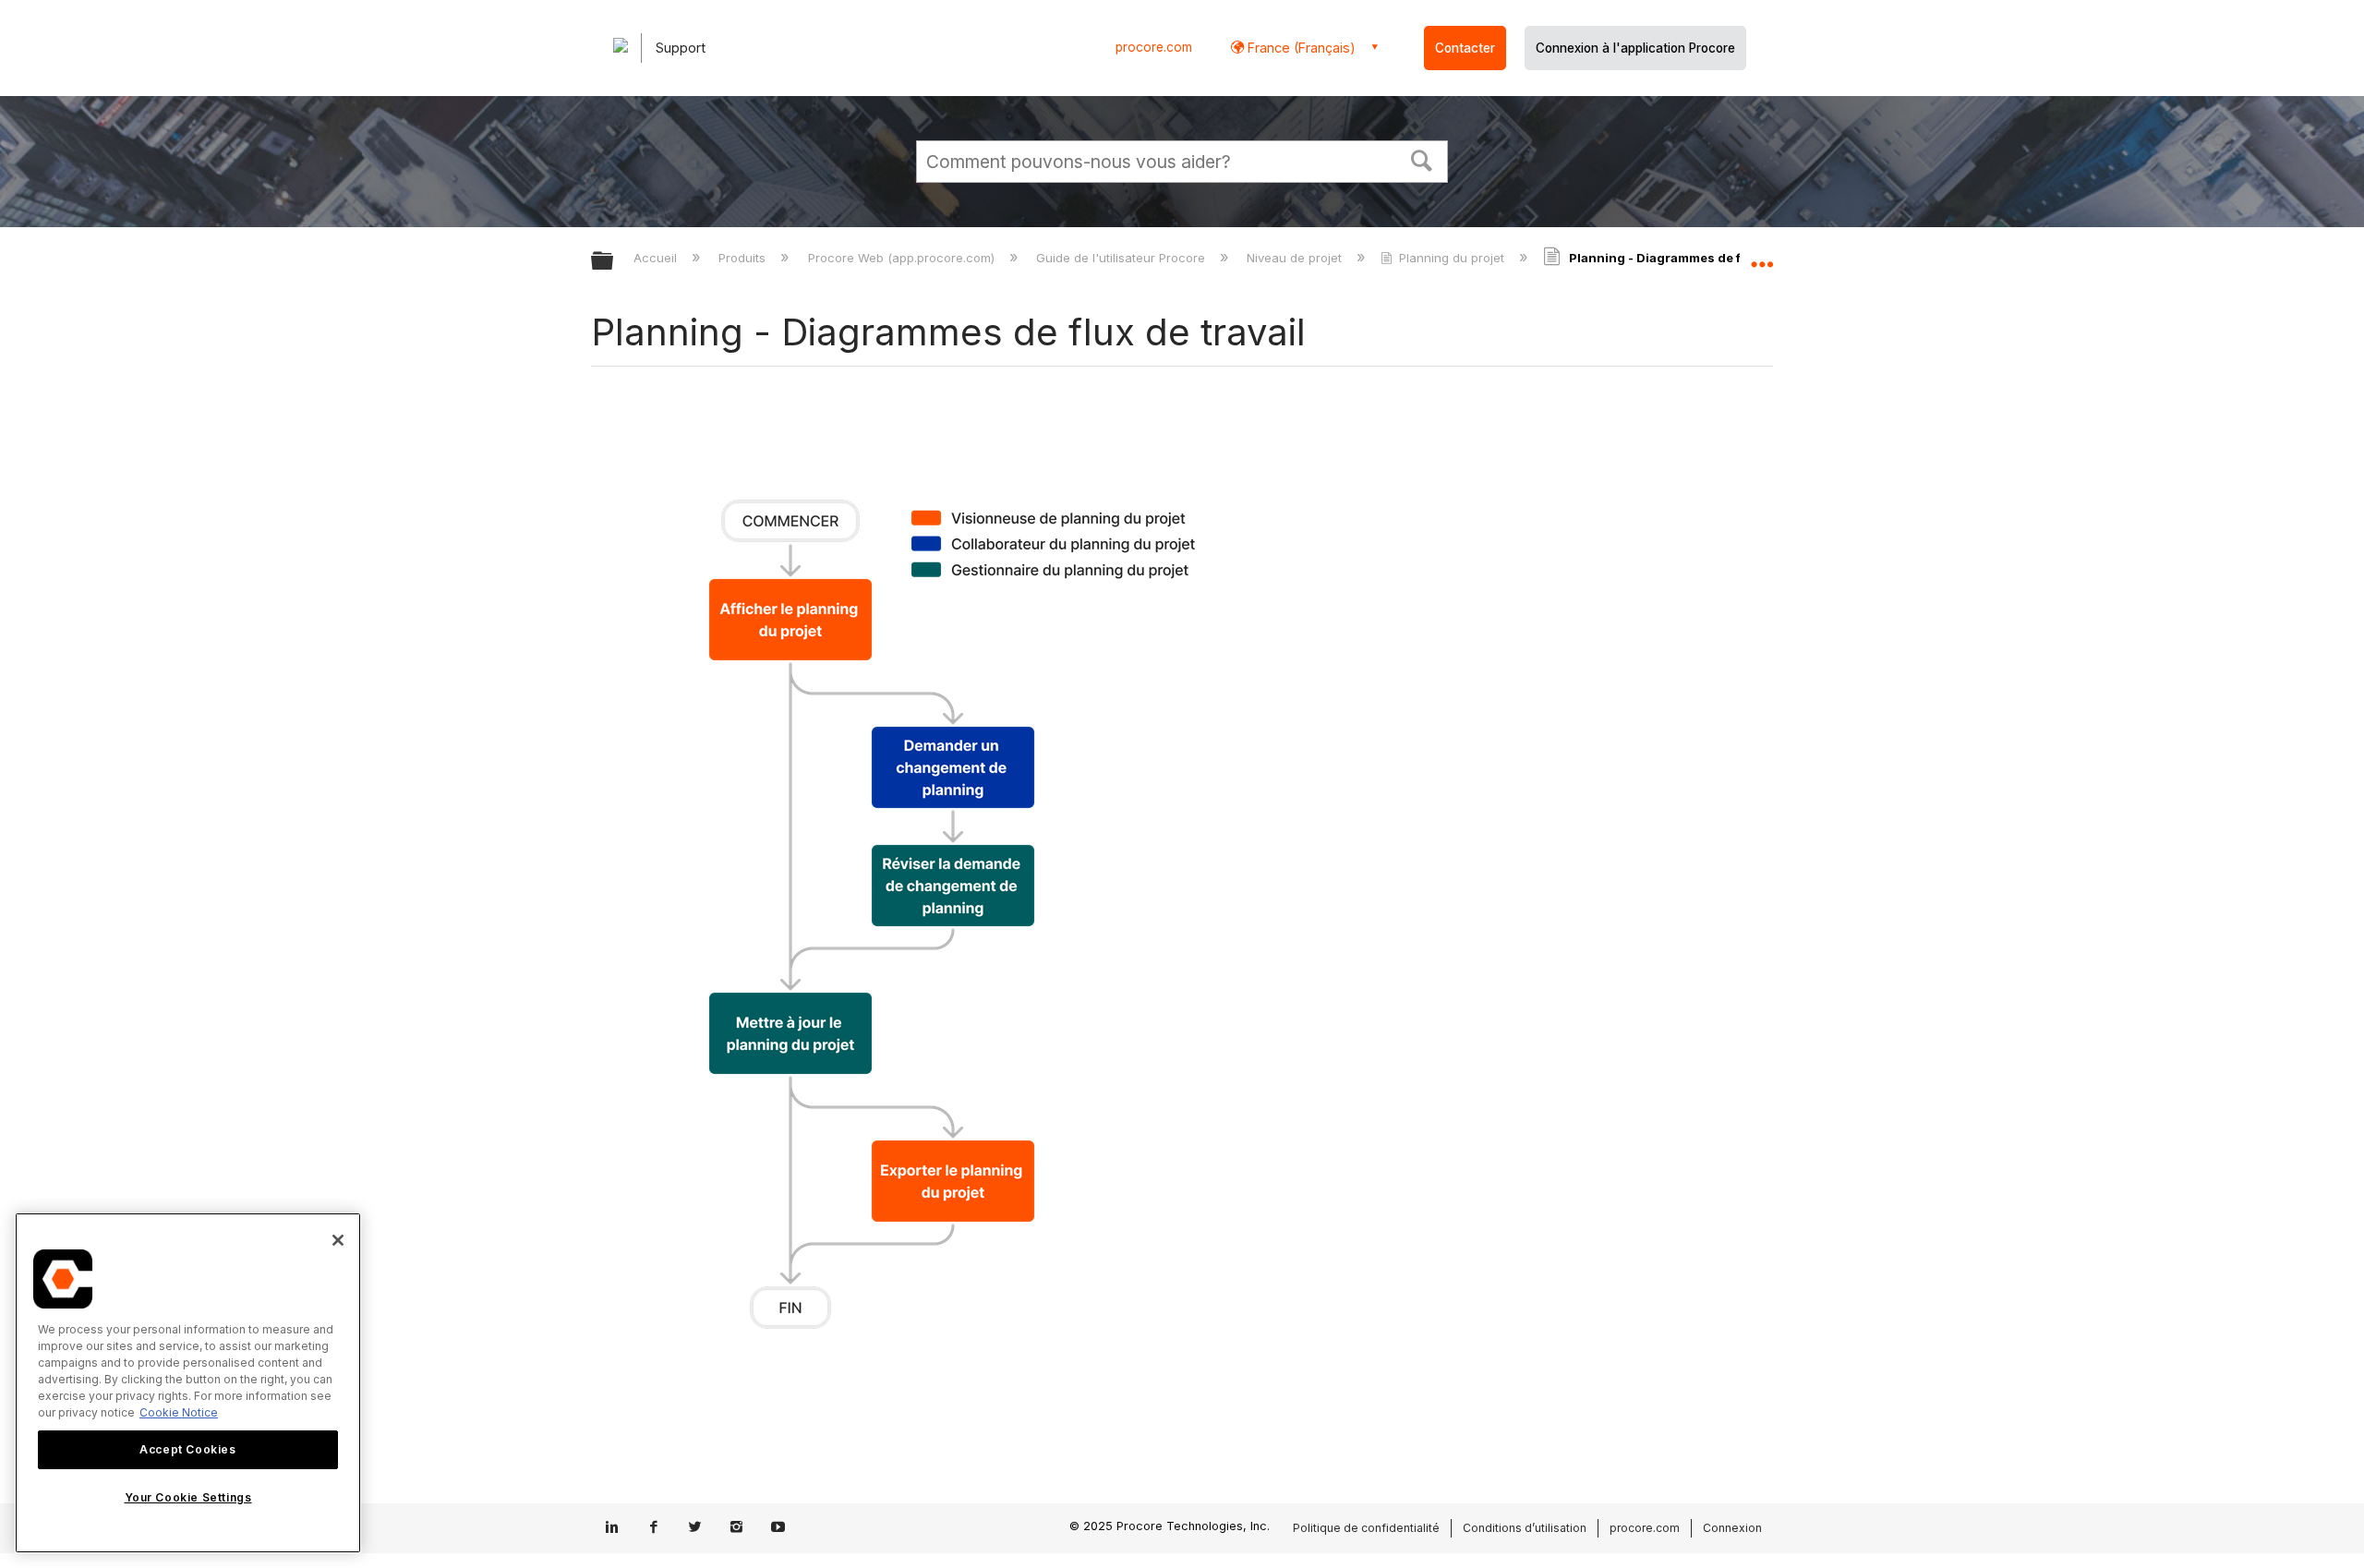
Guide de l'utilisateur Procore (1122, 258)
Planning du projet (1452, 258)
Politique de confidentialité (1366, 1528)
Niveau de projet (1296, 258)
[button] (1422, 159)
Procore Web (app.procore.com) (903, 258)
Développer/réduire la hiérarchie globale (614, 262)
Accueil (657, 258)
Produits (744, 258)
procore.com (1154, 47)
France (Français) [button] (1300, 48)
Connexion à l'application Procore (1635, 48)
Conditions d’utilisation (1525, 1528)
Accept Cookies (187, 1449)
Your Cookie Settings (188, 1497)
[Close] (338, 1240)
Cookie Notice (179, 1412)
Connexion (1732, 1528)
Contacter (1465, 48)
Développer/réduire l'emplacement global (1762, 256)
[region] (188, 1383)
